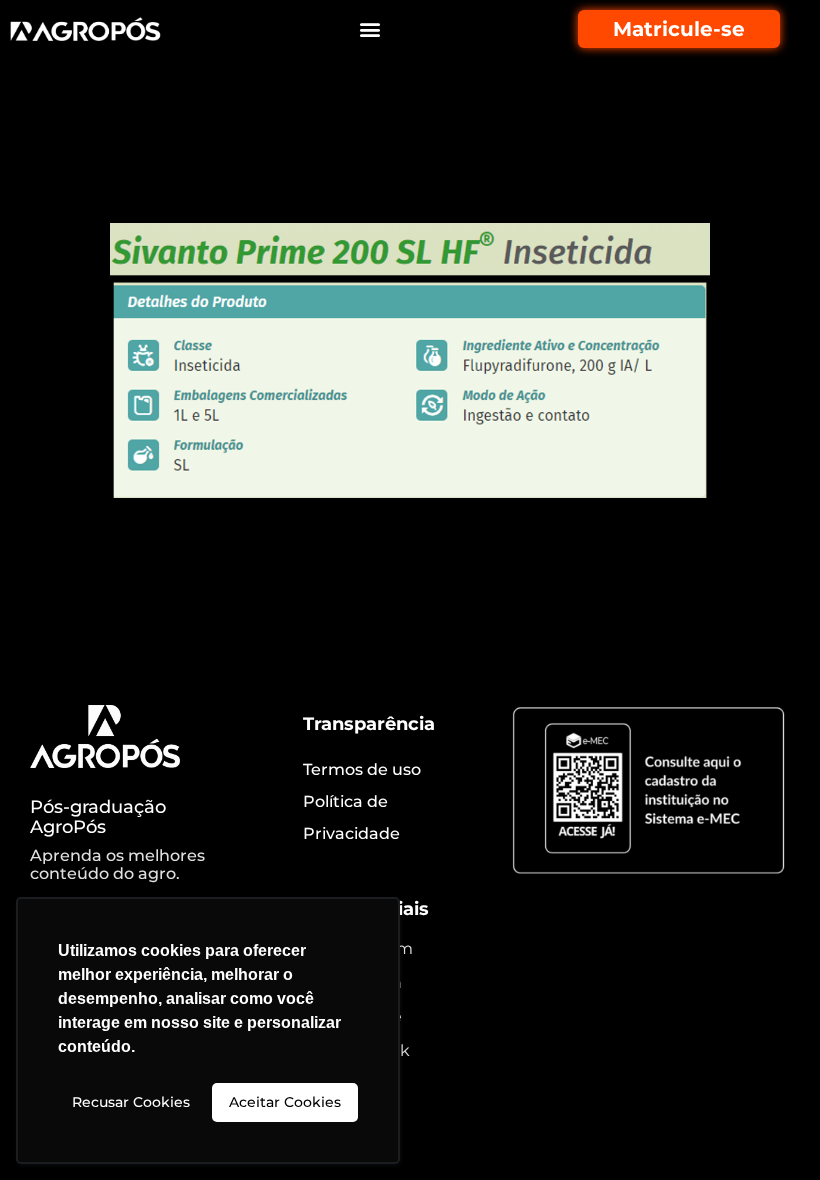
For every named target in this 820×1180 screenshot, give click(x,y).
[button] (370, 29)
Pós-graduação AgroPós (98, 817)
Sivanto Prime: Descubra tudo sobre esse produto (401, 167)
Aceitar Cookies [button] (285, 1102)
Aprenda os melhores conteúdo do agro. (117, 864)
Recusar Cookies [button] (131, 1102)
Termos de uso (362, 769)
